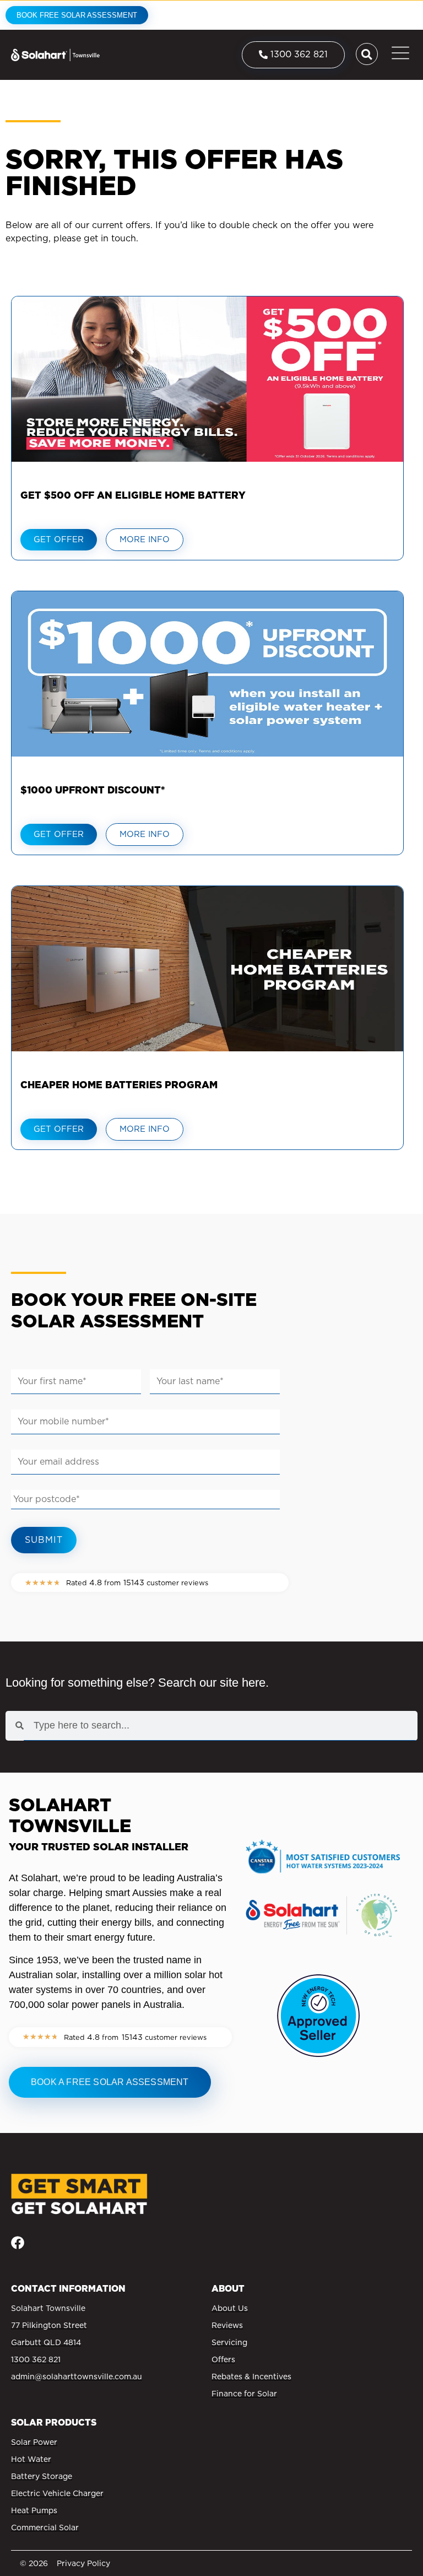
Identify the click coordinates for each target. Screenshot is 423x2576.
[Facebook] (18, 2243)
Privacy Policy (83, 2563)
